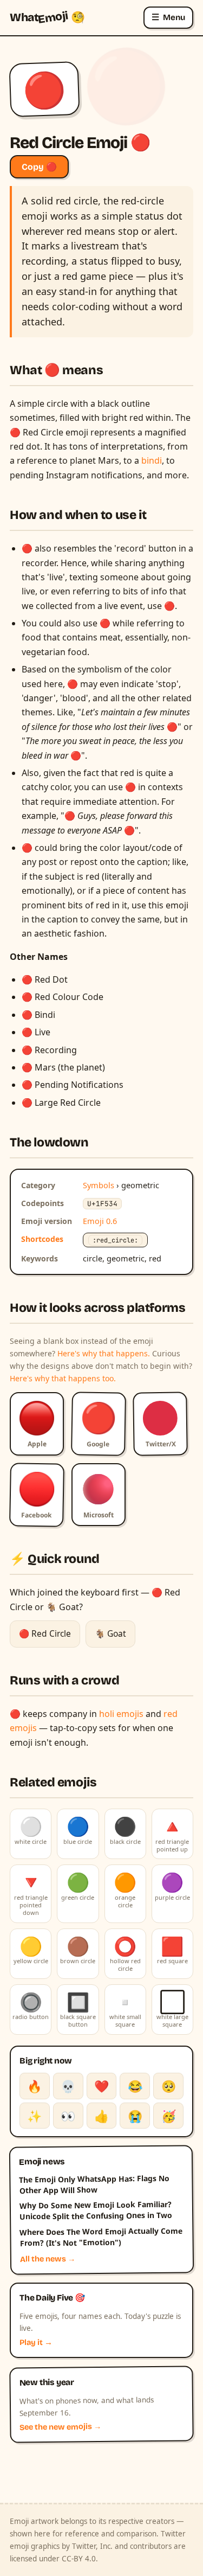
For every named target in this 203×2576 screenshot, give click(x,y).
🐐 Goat (110, 1633)
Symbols (99, 1185)
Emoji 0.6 (100, 1221)
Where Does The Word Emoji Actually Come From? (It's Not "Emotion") (101, 2237)
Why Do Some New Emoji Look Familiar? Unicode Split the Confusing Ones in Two (96, 2210)
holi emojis (121, 1714)
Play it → (36, 2343)
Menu (168, 17)
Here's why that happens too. (63, 1378)
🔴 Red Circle (45, 1633)
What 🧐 (47, 17)
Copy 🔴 (39, 167)
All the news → (48, 2259)
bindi (152, 460)
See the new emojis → (61, 2427)
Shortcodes (42, 1239)
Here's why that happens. (104, 1353)
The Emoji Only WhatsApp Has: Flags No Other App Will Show (94, 2184)
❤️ (101, 2086)
